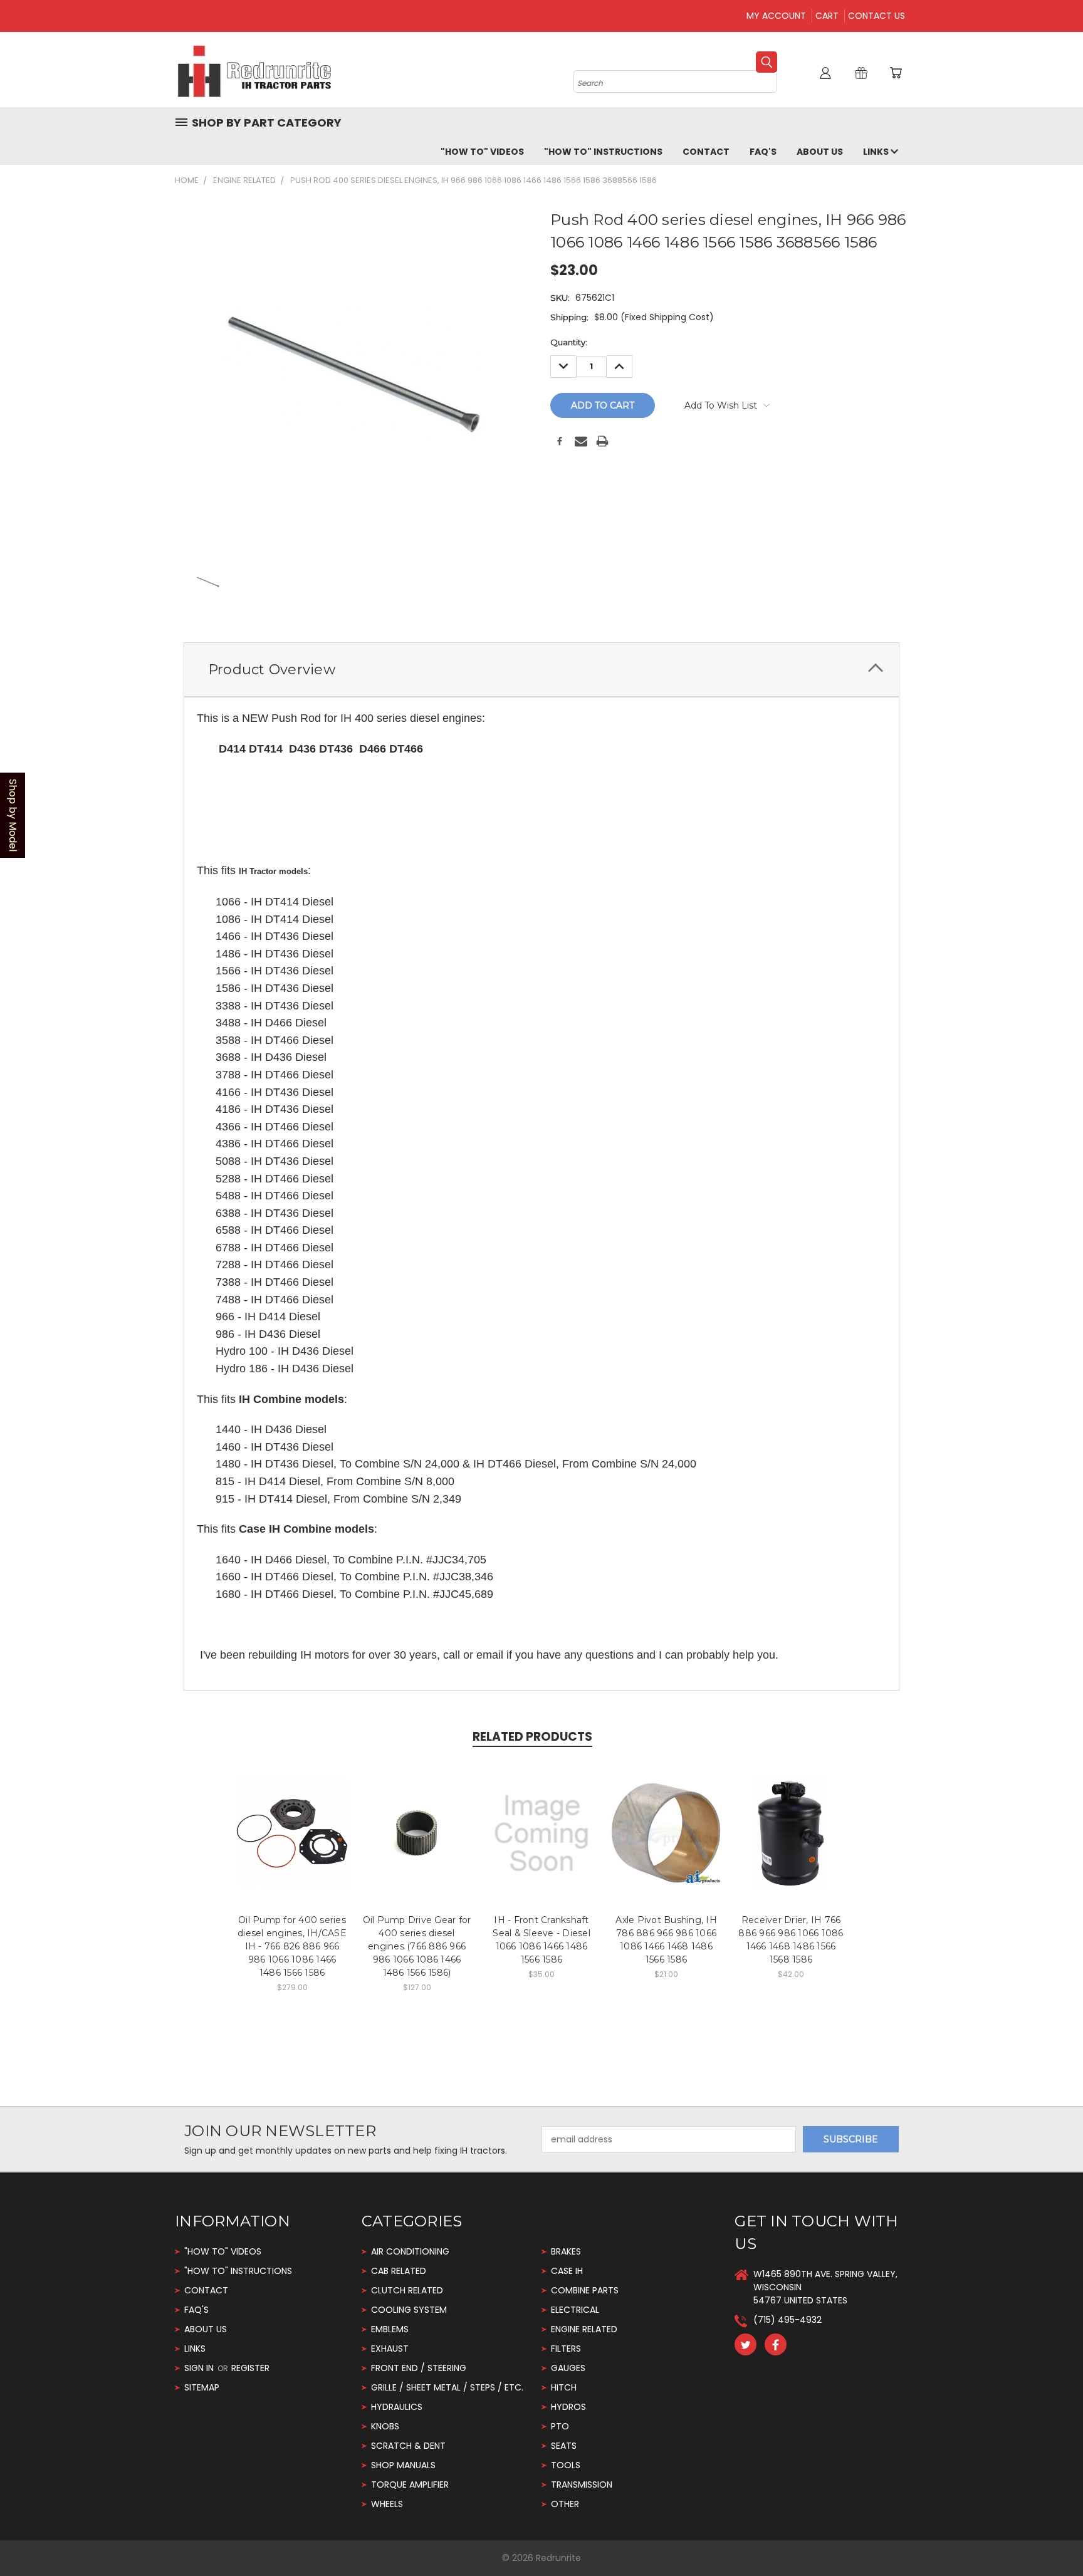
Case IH (567, 2271)
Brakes (566, 2251)
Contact (706, 152)
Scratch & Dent (408, 2446)
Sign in (200, 2368)
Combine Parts (585, 2290)
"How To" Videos (482, 152)
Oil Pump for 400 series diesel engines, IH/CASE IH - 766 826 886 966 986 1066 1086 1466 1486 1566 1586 (292, 1946)
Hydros (568, 2407)
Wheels (387, 2504)
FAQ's (763, 152)
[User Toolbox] (825, 73)
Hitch (564, 2387)
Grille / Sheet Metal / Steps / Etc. (447, 2387)
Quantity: (569, 342)
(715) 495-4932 (787, 2320)
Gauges (568, 2368)
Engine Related (584, 2329)
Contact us (876, 16)
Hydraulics (397, 2407)
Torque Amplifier (410, 2485)
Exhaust (390, 2349)
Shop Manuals (403, 2465)
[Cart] (896, 73)
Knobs (385, 2426)
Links (877, 152)
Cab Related (399, 2271)
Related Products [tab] (532, 1737)
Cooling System (409, 2310)
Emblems (390, 2329)
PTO (560, 2426)
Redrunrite (558, 2558)
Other (565, 2504)
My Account (776, 16)
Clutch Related (407, 2290)
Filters (566, 2349)
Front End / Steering (419, 2368)
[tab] (541, 670)
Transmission (582, 2485)
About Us (820, 152)
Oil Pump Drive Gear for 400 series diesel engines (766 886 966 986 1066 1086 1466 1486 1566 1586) (417, 1946)
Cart (827, 16)
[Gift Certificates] (861, 73)
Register (250, 2368)
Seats (564, 2446)
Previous (1050, 2537)
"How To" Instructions (603, 152)
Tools (566, 2465)
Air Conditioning (410, 2251)
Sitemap (202, 2387)
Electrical (575, 2310)
